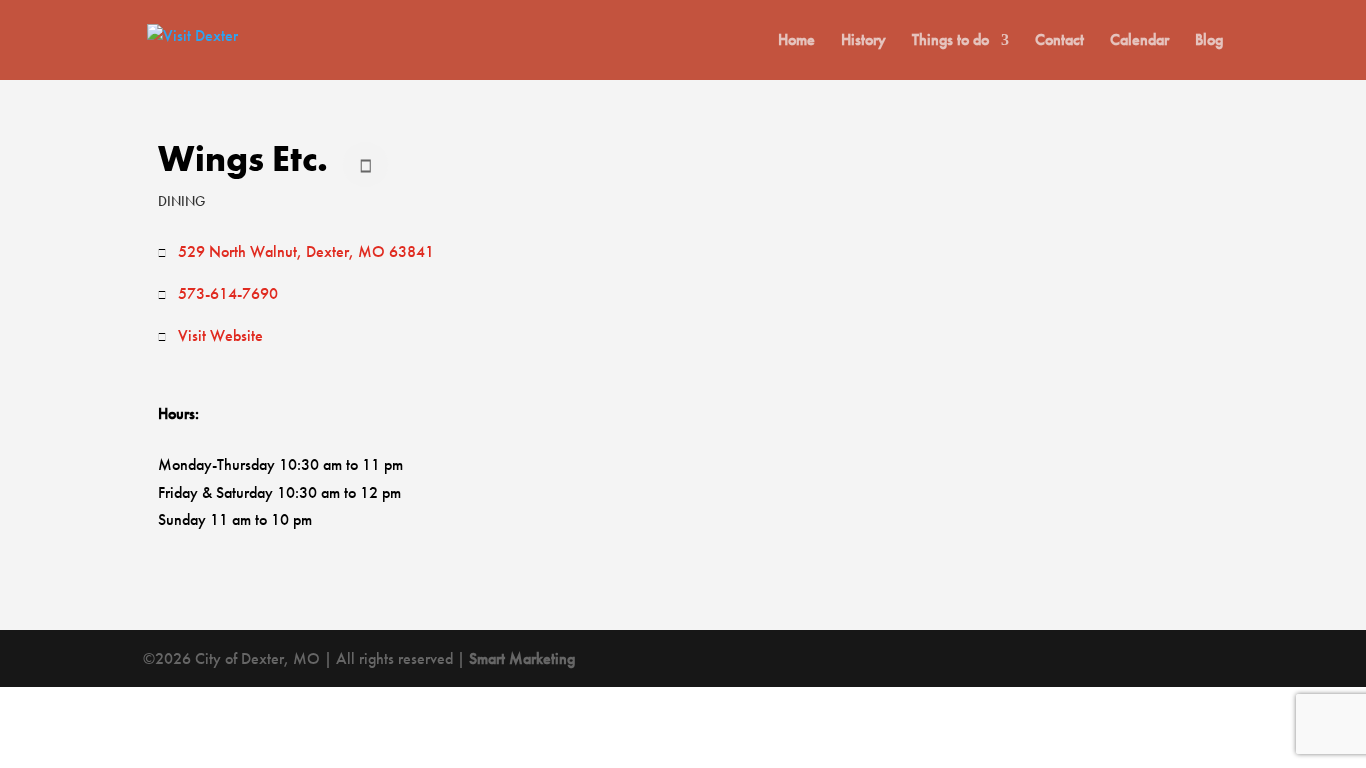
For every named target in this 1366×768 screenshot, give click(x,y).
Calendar (1139, 41)
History (863, 41)
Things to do (950, 41)
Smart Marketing (522, 658)
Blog (1209, 41)
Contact (1059, 41)
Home (796, 41)
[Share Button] (365, 164)
